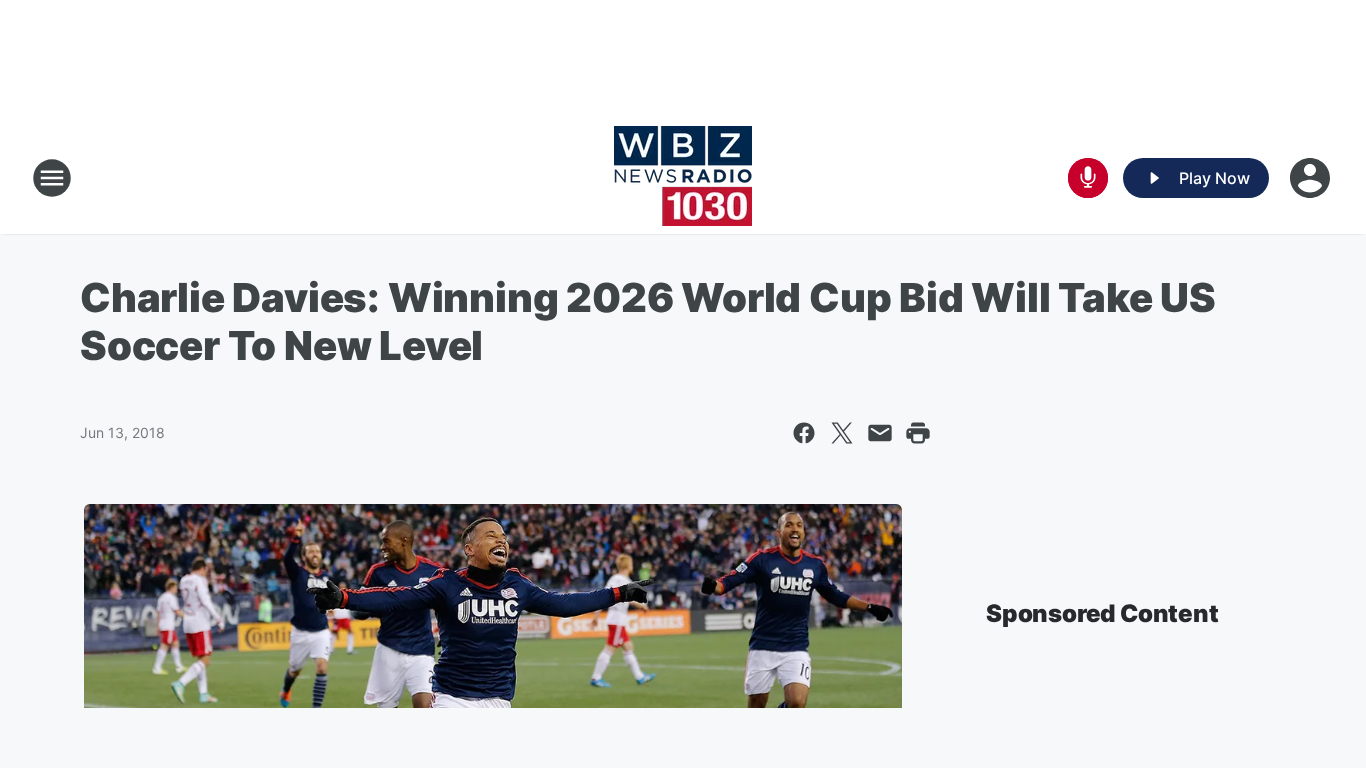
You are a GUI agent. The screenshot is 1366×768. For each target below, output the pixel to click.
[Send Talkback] (1088, 178)
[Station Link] (683, 178)
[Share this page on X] (842, 433)
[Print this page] (918, 433)
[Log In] (1312, 178)
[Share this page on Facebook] (804, 433)
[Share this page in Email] (880, 433)
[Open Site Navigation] (52, 178)
